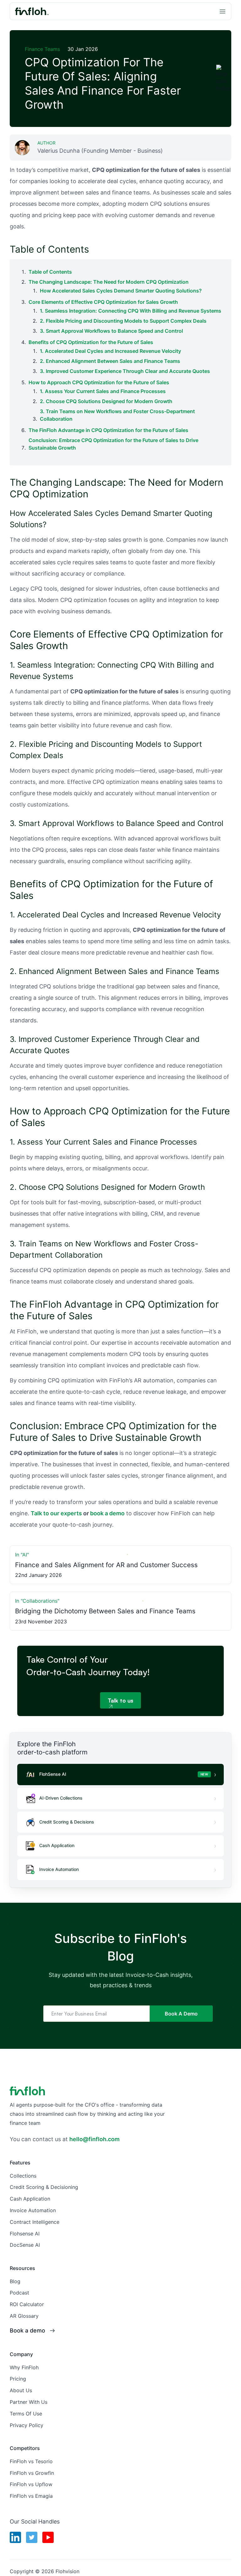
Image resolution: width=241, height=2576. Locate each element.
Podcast (19, 2293)
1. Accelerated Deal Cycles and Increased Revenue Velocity (110, 351)
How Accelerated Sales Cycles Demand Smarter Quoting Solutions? (121, 291)
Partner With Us (29, 2402)
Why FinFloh (24, 2367)
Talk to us (120, 1700)
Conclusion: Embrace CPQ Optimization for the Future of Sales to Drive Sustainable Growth (113, 444)
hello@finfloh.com (94, 2139)
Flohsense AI (25, 2234)
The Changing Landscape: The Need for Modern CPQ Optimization (109, 282)
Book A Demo (181, 2014)
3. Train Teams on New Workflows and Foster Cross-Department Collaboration (117, 415)
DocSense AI (25, 2245)
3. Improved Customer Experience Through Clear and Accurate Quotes (125, 371)
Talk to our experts (56, 1513)
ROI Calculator (27, 2304)
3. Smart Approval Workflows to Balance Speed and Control (111, 331)
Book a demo (27, 2330)
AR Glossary (24, 2316)
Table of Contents (50, 272)
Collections (23, 2176)
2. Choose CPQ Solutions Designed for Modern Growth (106, 401)
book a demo (107, 1513)
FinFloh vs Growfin (32, 2473)
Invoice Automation (33, 2210)
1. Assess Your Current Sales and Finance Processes (103, 391)
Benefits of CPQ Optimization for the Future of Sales (91, 342)
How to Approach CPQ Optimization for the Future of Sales (99, 382)
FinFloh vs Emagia (31, 2496)
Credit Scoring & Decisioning (44, 2187)
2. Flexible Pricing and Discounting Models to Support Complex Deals (123, 321)
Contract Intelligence (35, 2222)
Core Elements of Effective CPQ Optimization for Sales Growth (103, 302)
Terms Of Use (26, 2414)
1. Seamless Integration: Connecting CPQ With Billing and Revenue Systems (131, 311)
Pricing (18, 2379)
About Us (21, 2390)
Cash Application (30, 2199)
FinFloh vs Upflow (31, 2484)
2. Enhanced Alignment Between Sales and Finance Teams (110, 361)
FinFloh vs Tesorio (31, 2461)
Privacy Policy (27, 2425)
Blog (15, 2281)
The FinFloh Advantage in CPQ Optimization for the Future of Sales (108, 430)
